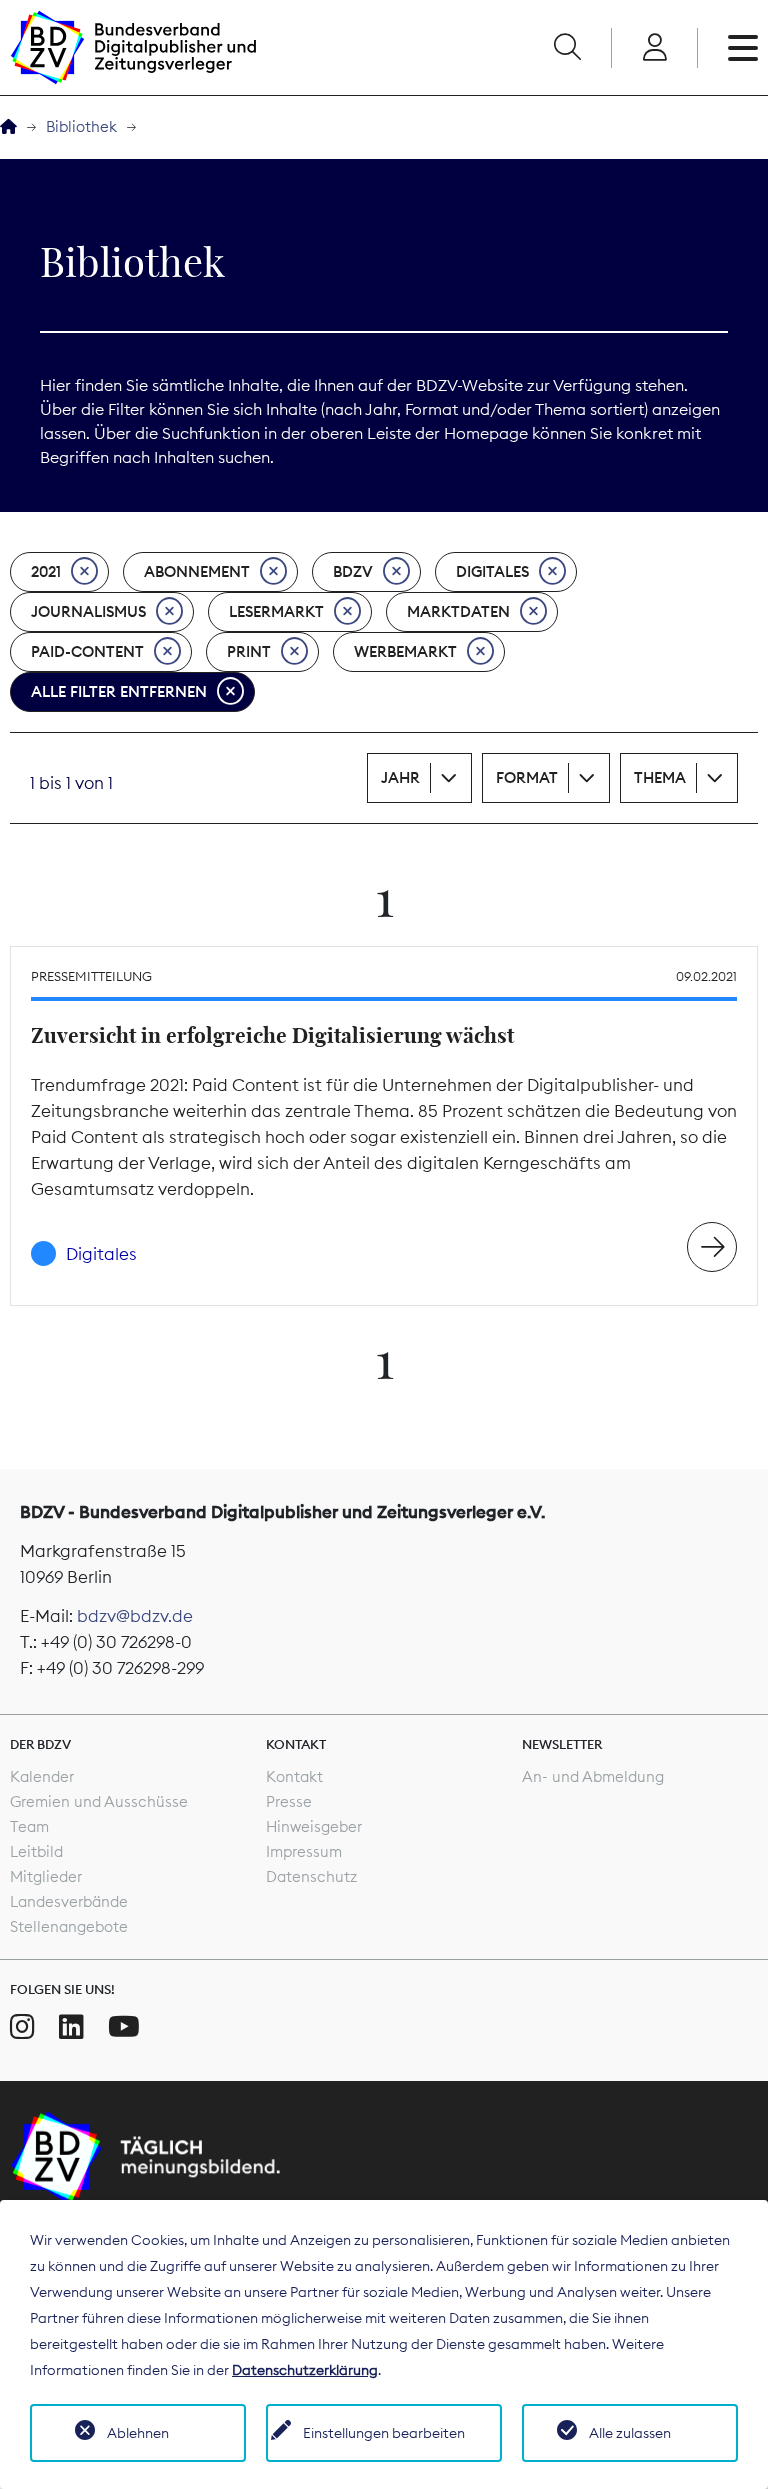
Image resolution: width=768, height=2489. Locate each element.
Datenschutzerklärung (305, 2370)
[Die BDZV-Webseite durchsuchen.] (567, 48)
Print (249, 651)
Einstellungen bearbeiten (384, 2433)
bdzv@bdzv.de (135, 1616)
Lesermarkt (276, 611)
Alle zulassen (630, 2433)
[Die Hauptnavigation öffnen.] (743, 48)
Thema (660, 777)
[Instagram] (22, 2027)
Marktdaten (458, 611)
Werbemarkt (405, 651)
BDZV (353, 571)
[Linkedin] (71, 2027)
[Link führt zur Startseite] (133, 47)
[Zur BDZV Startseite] (8, 127)
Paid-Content (87, 651)
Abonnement (197, 571)
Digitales (492, 571)
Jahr (400, 777)
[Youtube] (124, 2027)
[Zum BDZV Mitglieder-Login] (654, 48)
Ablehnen (138, 2433)
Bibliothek (81, 126)
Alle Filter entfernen (119, 691)
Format (527, 777)
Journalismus (88, 611)
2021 (46, 571)
